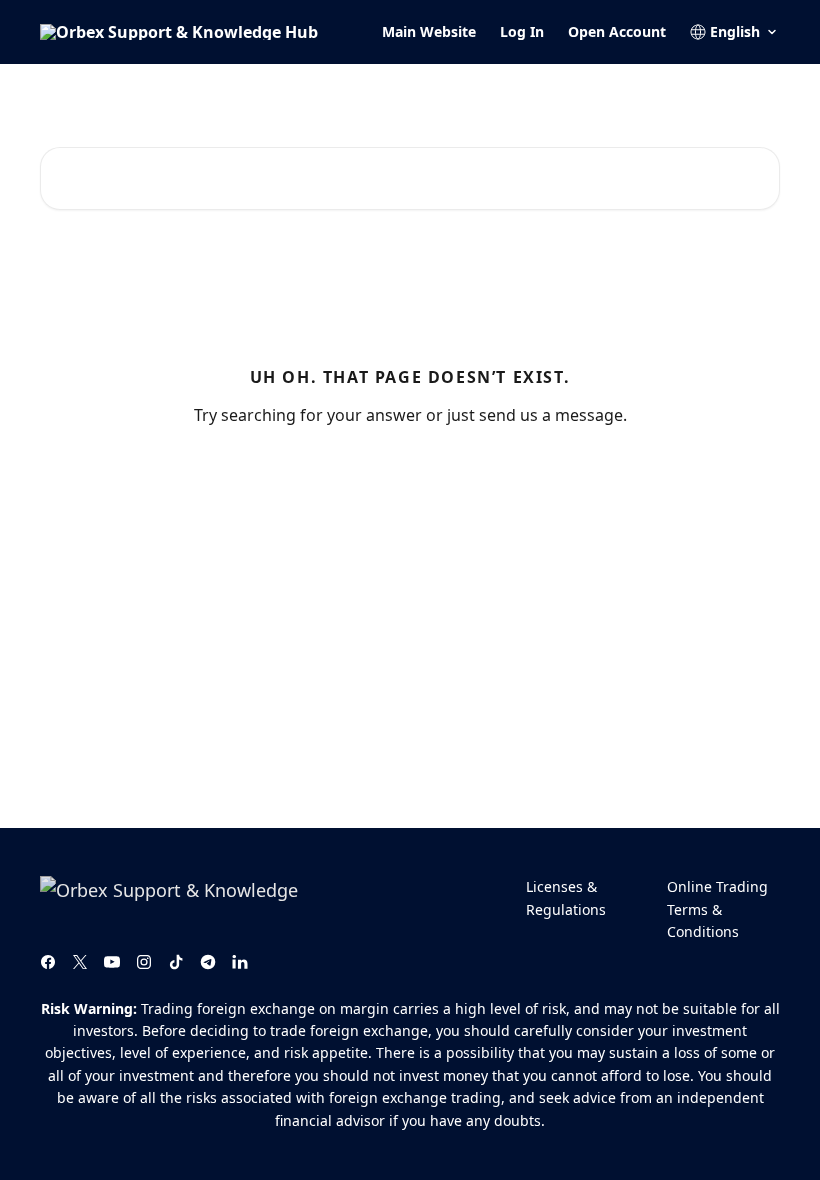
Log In (522, 32)
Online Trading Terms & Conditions (717, 909)
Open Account (617, 32)
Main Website (429, 32)
